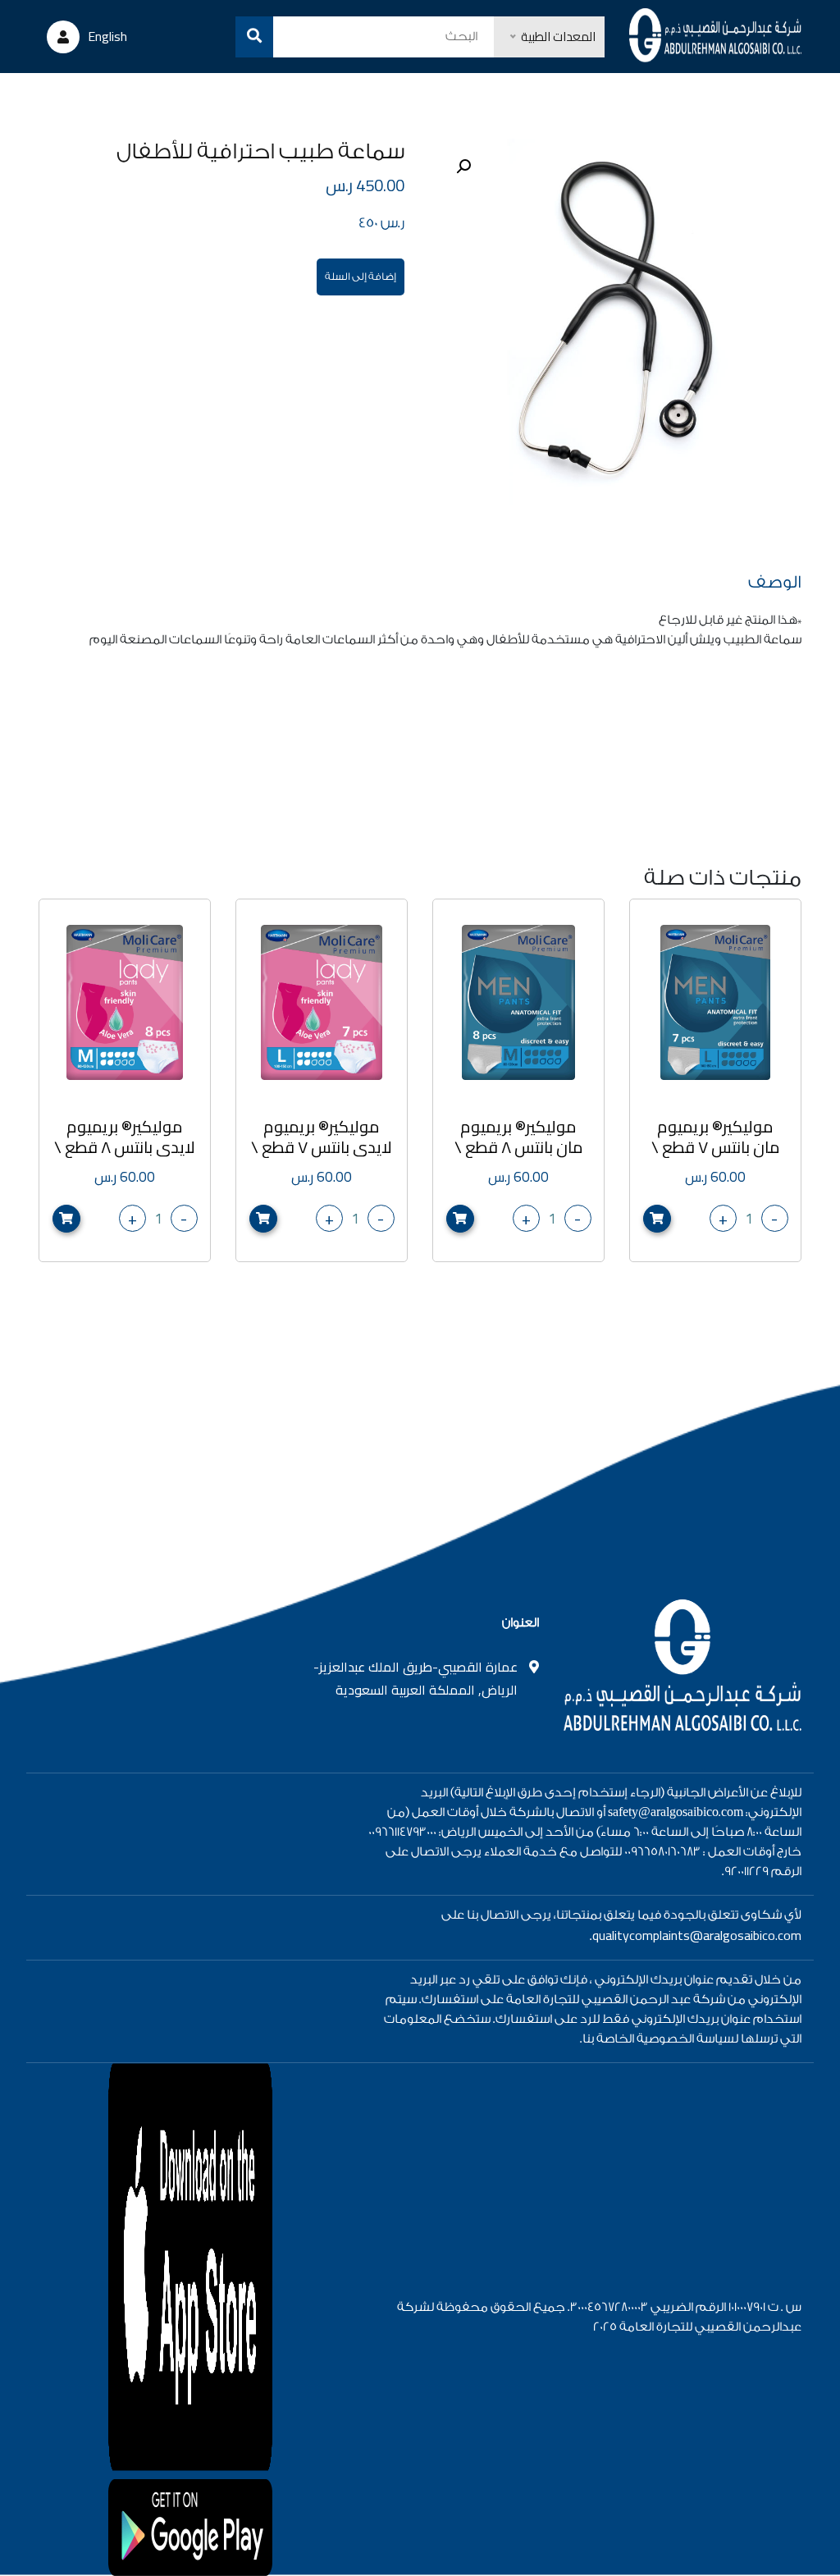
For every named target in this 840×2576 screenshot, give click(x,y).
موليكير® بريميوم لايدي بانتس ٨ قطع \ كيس (125, 1147)
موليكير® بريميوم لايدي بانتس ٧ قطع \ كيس (322, 1147)
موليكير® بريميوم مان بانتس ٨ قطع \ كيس (519, 1147)
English (107, 36)
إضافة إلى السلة (361, 277)
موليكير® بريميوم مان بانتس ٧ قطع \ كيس (716, 1147)
